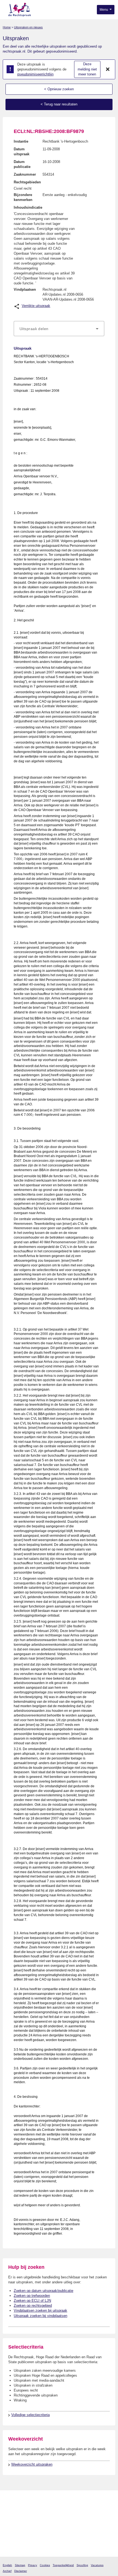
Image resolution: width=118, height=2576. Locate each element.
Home (7, 27)
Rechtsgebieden (27, 182)
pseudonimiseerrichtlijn (35, 74)
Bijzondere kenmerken (23, 197)
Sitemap (20, 2565)
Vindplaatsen (25, 289)
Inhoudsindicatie (28, 207)
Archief (7, 2571)
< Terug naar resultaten (59, 104)
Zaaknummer (25, 174)
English (7, 2565)
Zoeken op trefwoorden (32, 2296)
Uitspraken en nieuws (28, 27)
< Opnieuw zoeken (59, 89)
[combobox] (59, 329)
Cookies (45, 2565)
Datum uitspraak (22, 152)
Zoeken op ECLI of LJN (32, 2301)
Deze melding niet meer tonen (87, 69)
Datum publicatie (22, 164)
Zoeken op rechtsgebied (33, 2306)
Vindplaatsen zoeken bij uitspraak (40, 2310)
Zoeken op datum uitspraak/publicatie (43, 2291)
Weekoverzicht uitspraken (32, 2464)
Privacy (33, 2565)
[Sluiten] (108, 69)
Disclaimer (21, 2571)
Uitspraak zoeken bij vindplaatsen (40, 2316)
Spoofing (82, 2565)
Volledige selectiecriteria (30, 2415)
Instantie (21, 141)
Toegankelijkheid (63, 2565)
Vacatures (97, 2565)
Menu (104, 10)
